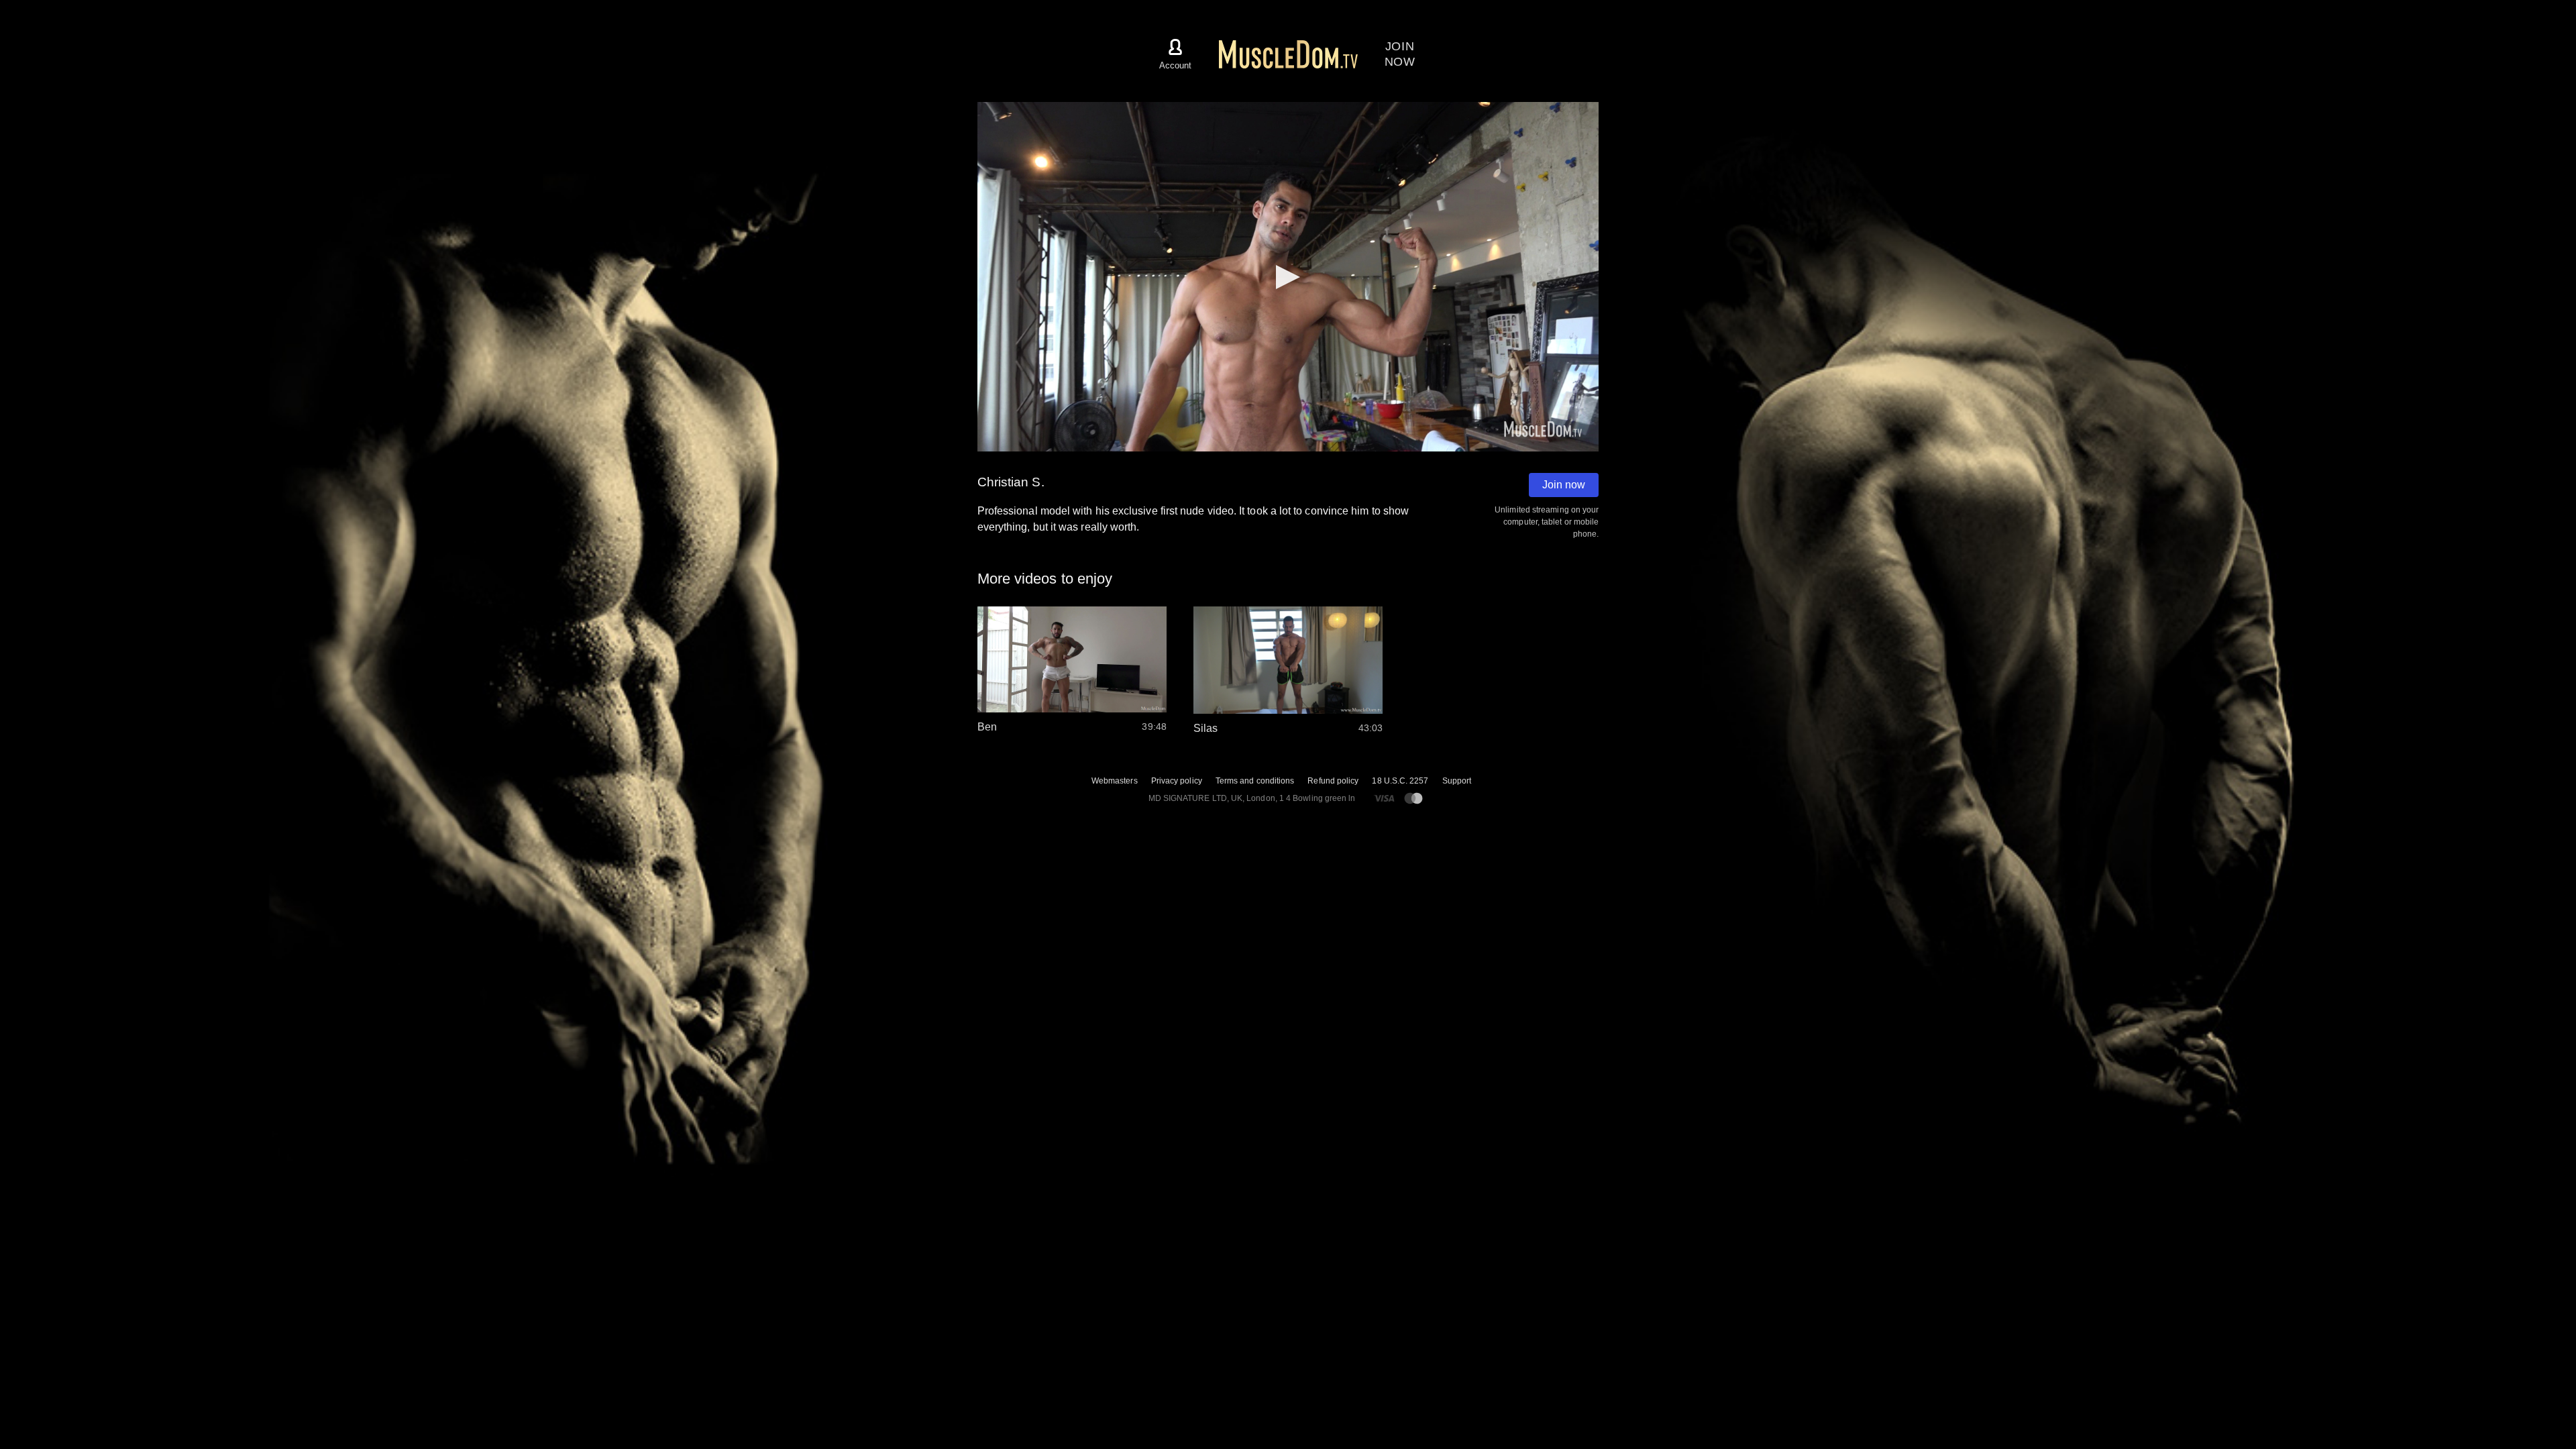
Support (1457, 781)
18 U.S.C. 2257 (1400, 781)
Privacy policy (1177, 781)
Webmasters (1115, 781)
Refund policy (1333, 781)
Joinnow (1400, 54)
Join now (1564, 485)
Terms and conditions (1255, 781)
